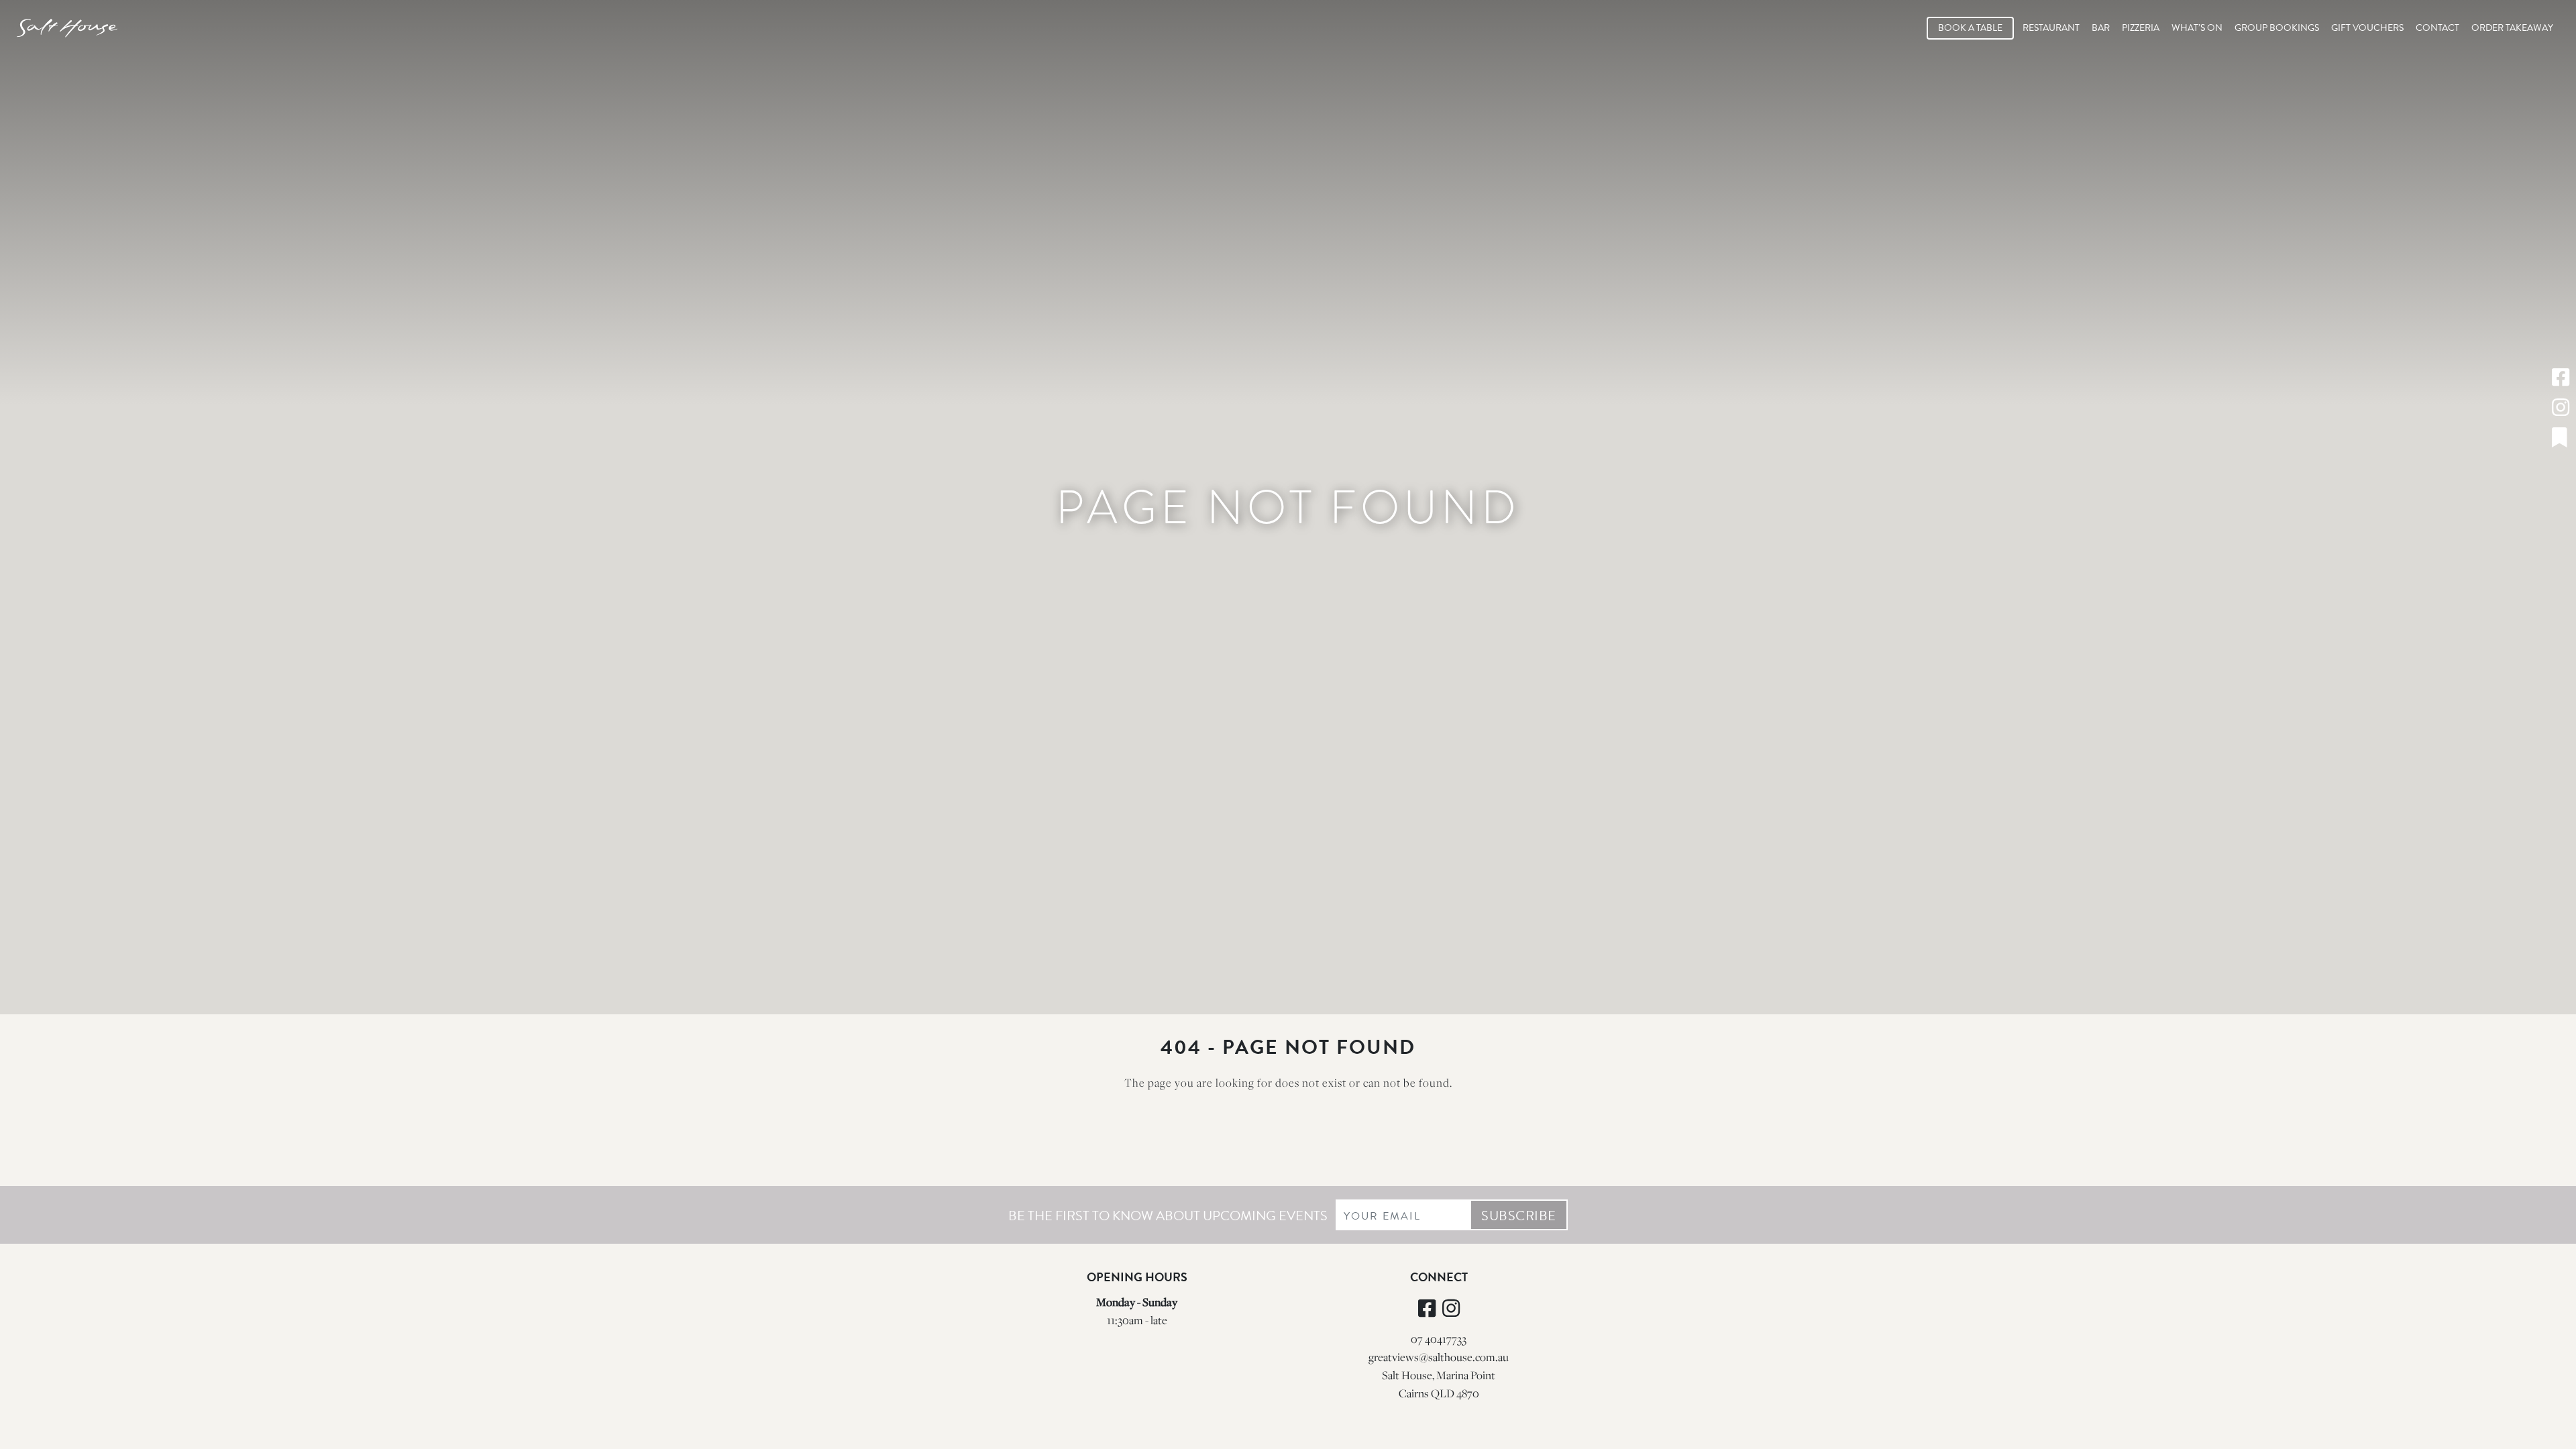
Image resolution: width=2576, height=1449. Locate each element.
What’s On (2197, 28)
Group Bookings (2277, 28)
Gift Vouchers (2367, 28)
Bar (2101, 28)
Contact (2437, 28)
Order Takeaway (2512, 28)
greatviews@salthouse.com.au (1439, 1357)
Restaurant (2051, 28)
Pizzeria (2141, 28)
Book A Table (1970, 28)
